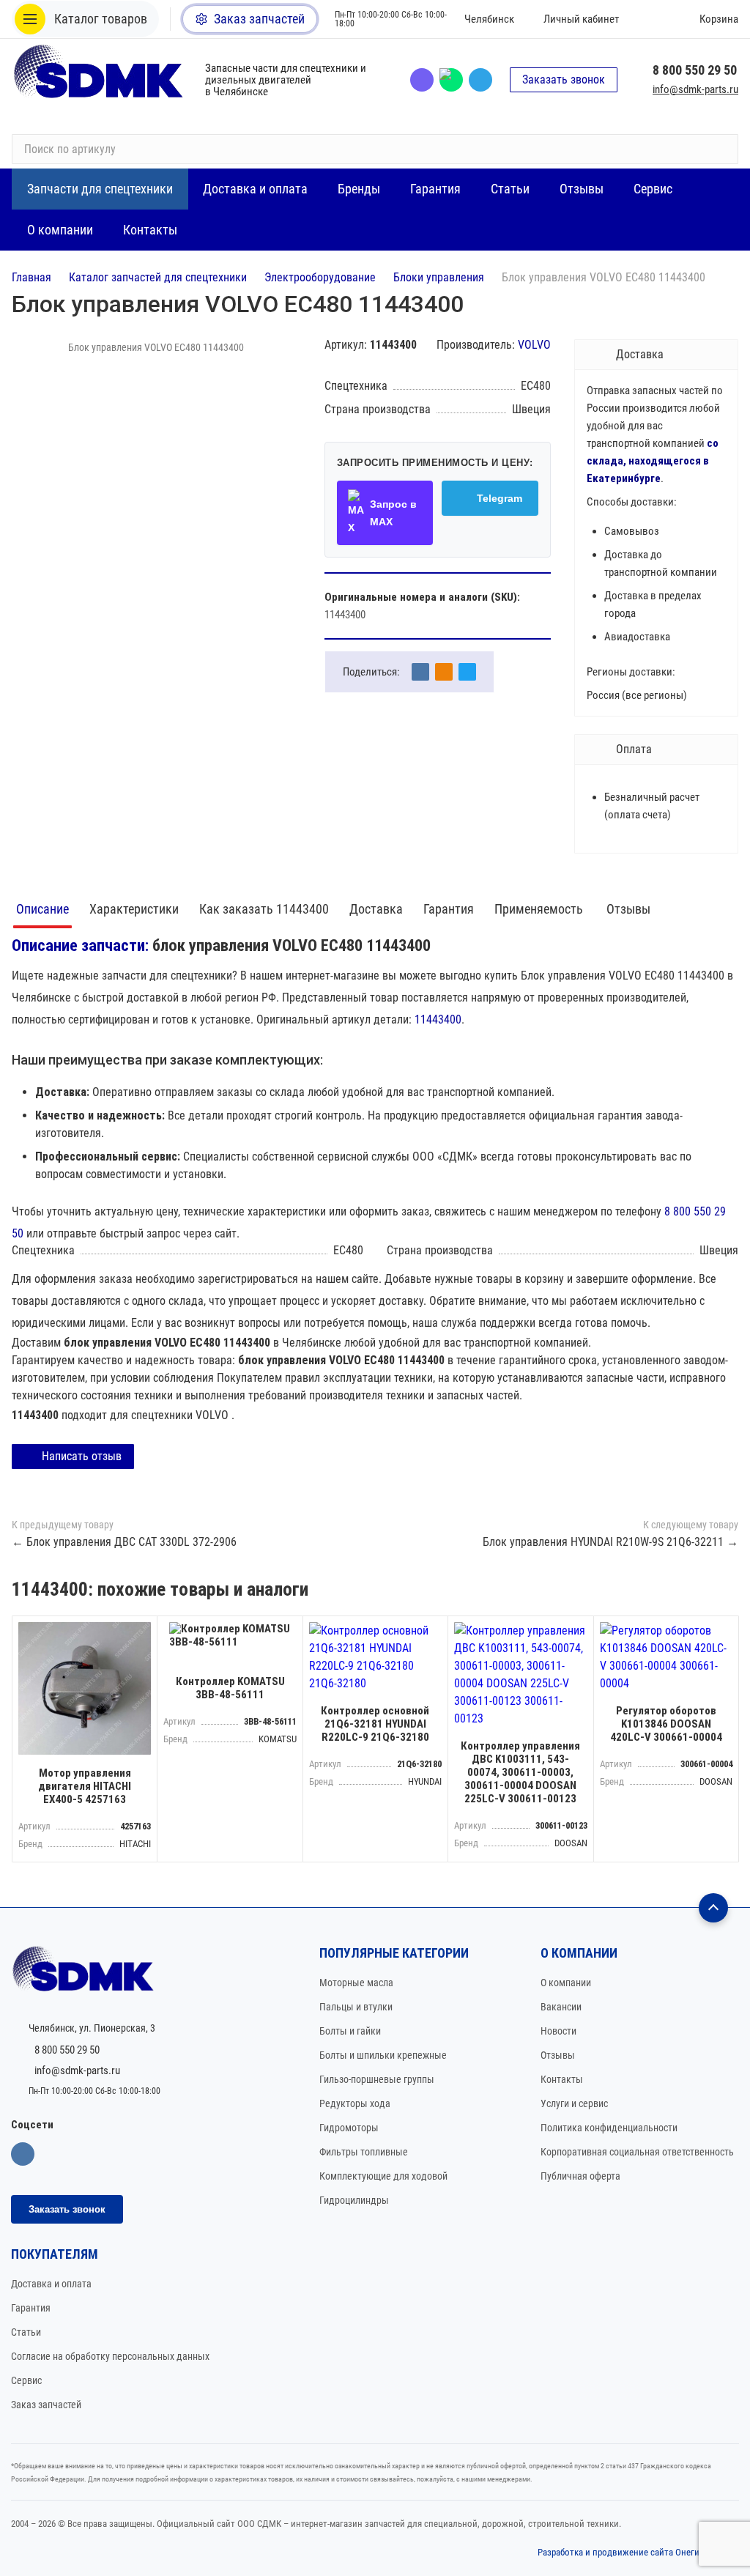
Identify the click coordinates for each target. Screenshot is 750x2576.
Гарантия (449, 909)
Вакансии (561, 2007)
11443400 (438, 1019)
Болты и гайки (350, 2031)
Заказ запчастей (46, 2405)
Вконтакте (23, 2154)
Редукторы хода (355, 2103)
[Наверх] (713, 1908)
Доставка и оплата (51, 2284)
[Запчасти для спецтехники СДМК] (100, 79)
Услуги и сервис (574, 2103)
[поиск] (721, 149)
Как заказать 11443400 (264, 909)
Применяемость (540, 909)
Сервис (26, 2380)
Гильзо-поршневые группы (377, 2079)
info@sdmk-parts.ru (695, 89)
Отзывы (628, 909)
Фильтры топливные (364, 2152)
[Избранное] (651, 19)
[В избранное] (142, 1631)
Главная (31, 277)
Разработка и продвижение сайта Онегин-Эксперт (638, 2552)
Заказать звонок (564, 79)
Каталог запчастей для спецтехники (158, 277)
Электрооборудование (320, 277)
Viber (422, 80)
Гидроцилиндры (354, 2200)
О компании (566, 1983)
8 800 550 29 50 (695, 70)
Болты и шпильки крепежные (383, 2055)
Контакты (562, 2079)
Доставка (376, 909)
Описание (42, 909)
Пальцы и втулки (356, 2007)
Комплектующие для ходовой (383, 2176)
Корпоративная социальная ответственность (637, 2152)
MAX (451, 80)
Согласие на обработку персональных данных (110, 2356)
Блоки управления (439, 277)
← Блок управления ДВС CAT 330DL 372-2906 (124, 1542)
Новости (558, 2031)
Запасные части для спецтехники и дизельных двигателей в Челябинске (286, 80)
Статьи (26, 2332)
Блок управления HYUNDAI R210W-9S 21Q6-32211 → (610, 1542)
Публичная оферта (580, 2176)
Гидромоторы (349, 2128)
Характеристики (134, 909)
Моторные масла (356, 1983)
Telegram (480, 80)
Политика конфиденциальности (609, 2128)
